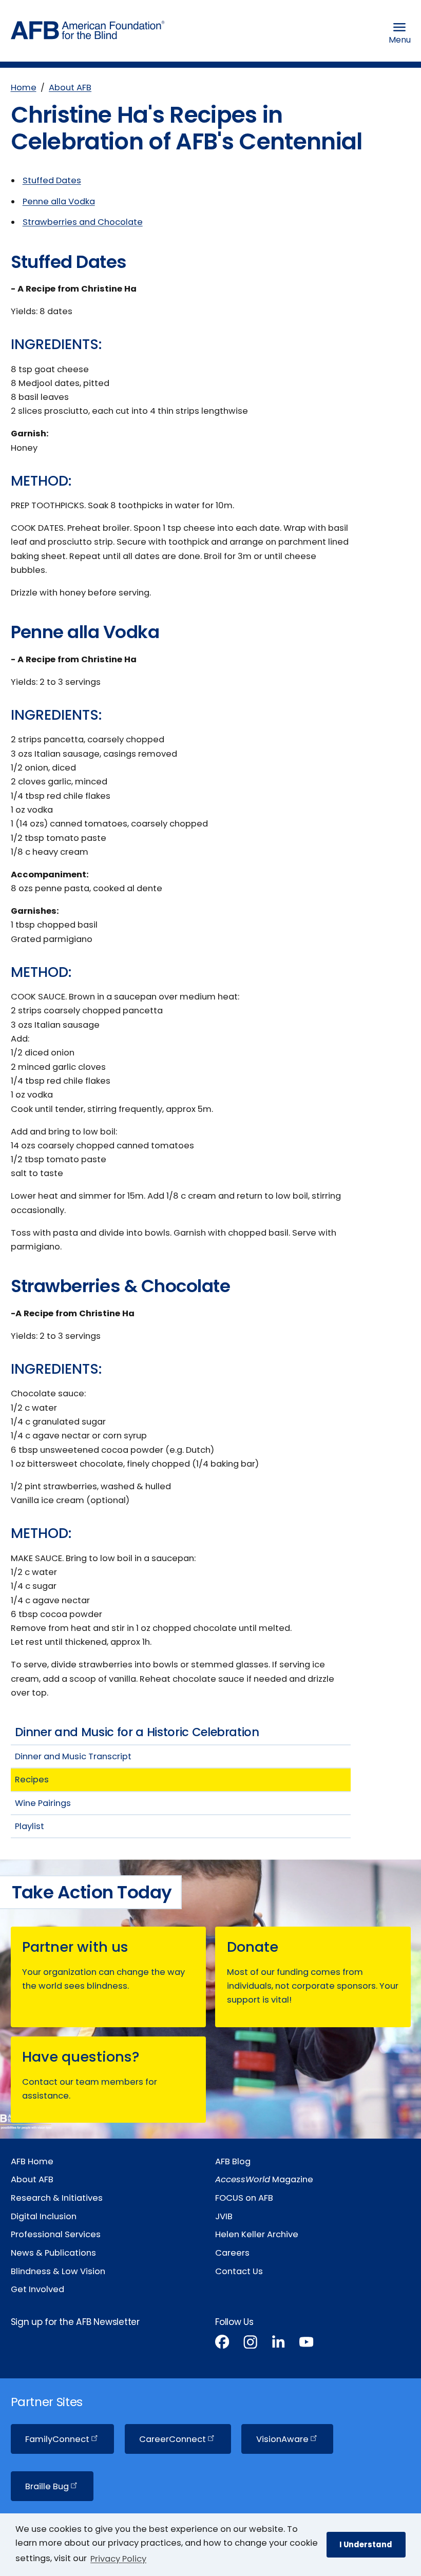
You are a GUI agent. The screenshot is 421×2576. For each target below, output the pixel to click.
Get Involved (37, 2289)
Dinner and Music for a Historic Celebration (137, 1732)
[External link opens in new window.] (222, 2344)
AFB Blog (233, 2161)
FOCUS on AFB (244, 2198)
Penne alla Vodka (59, 201)
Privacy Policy (118, 2559)
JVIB (224, 2216)
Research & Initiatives (57, 2198)
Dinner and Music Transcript (73, 1756)
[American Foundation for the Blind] (88, 33)
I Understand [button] (366, 2544)
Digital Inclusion (44, 2216)
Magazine (264, 2179)
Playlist (30, 1826)
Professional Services (56, 2234)
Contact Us (239, 2271)
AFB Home (32, 2161)
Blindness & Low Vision (58, 2271)
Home (24, 88)
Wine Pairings (43, 1803)
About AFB (70, 88)
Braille (47, 2486)
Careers (232, 2253)
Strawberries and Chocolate (83, 222)
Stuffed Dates (52, 180)
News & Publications (53, 2253)
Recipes (32, 1780)
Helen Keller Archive (257, 2234)
